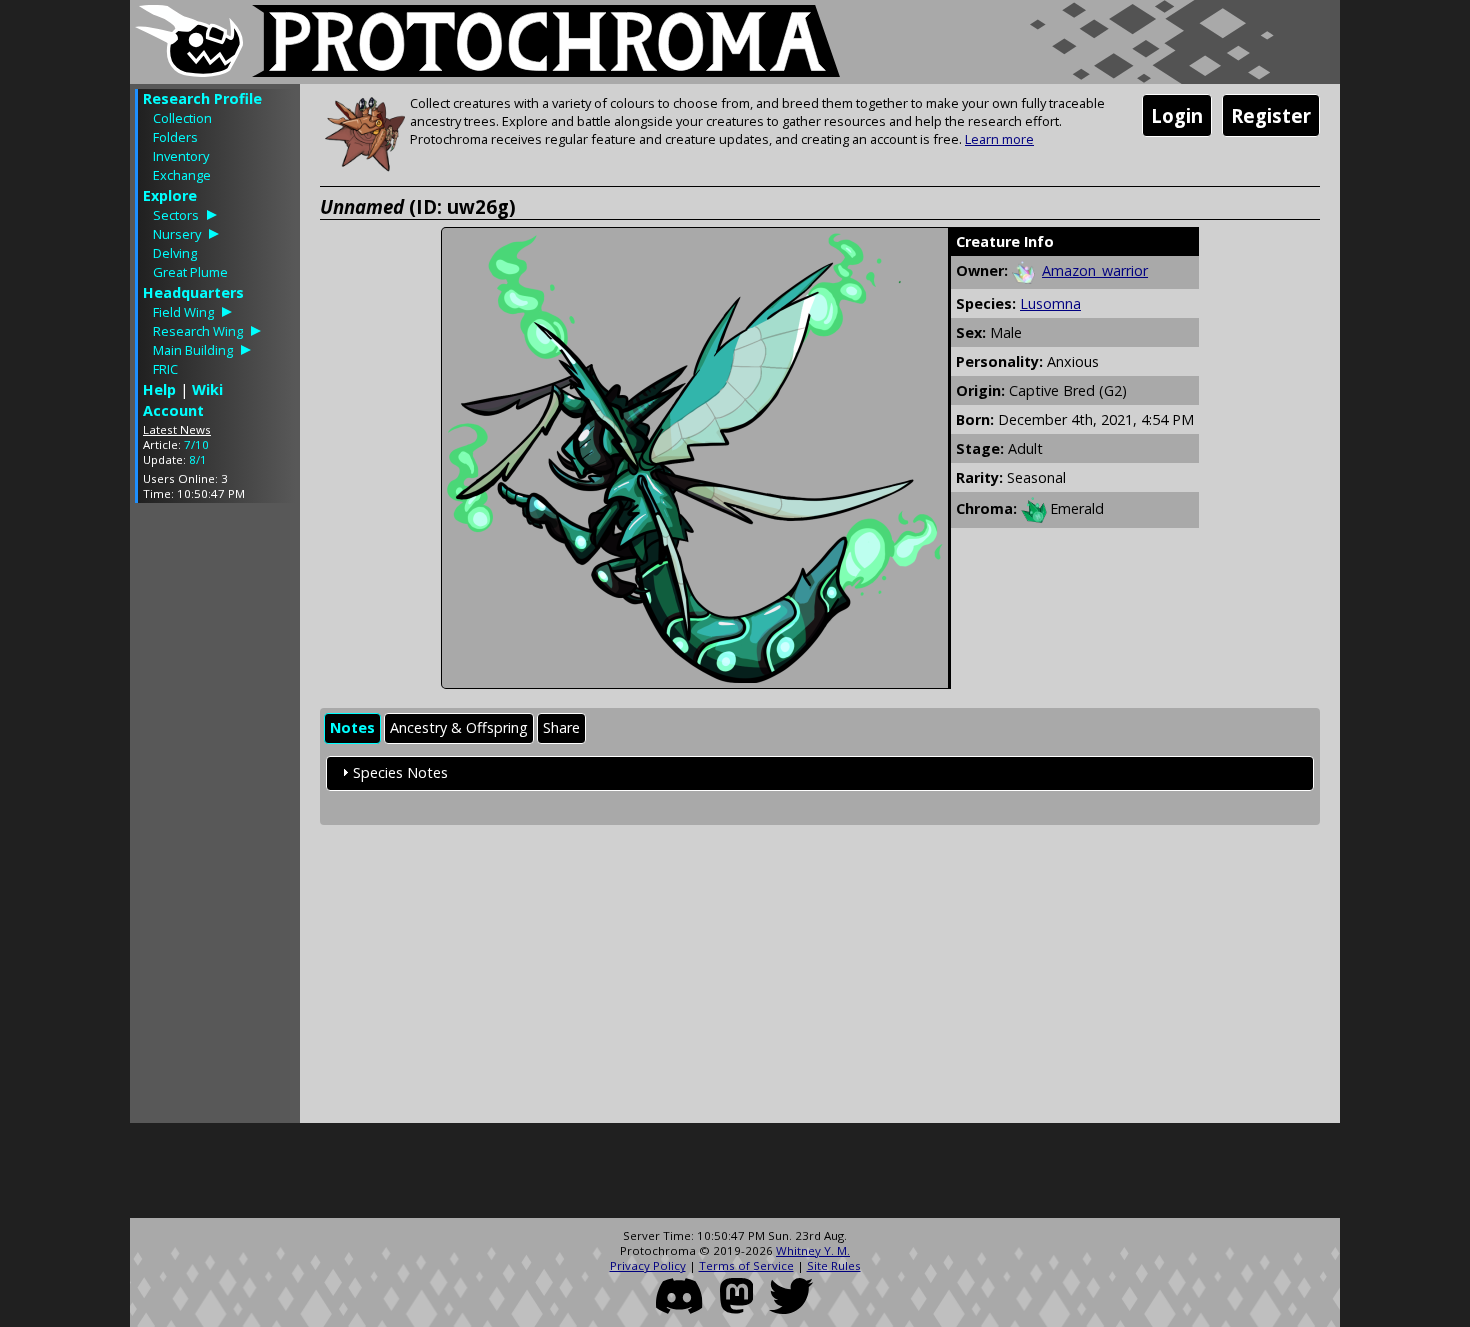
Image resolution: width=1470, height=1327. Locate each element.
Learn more (999, 139)
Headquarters (193, 292)
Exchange (182, 175)
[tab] (352, 728)
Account (173, 410)
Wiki (207, 389)
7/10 (196, 444)
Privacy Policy (648, 1265)
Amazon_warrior (1095, 270)
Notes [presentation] (352, 727)
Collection (182, 118)
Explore (170, 195)
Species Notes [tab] (400, 772)
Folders (175, 137)
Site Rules (834, 1265)
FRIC (165, 369)
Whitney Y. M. (813, 1250)
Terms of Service (746, 1265)
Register (1271, 115)
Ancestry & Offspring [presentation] (459, 727)
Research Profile (202, 98)
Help (159, 389)
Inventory (181, 156)
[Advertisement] (215, 818)
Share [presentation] (561, 727)
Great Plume (190, 272)
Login (1177, 115)
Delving (175, 253)
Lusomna (1050, 303)
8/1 (198, 459)
